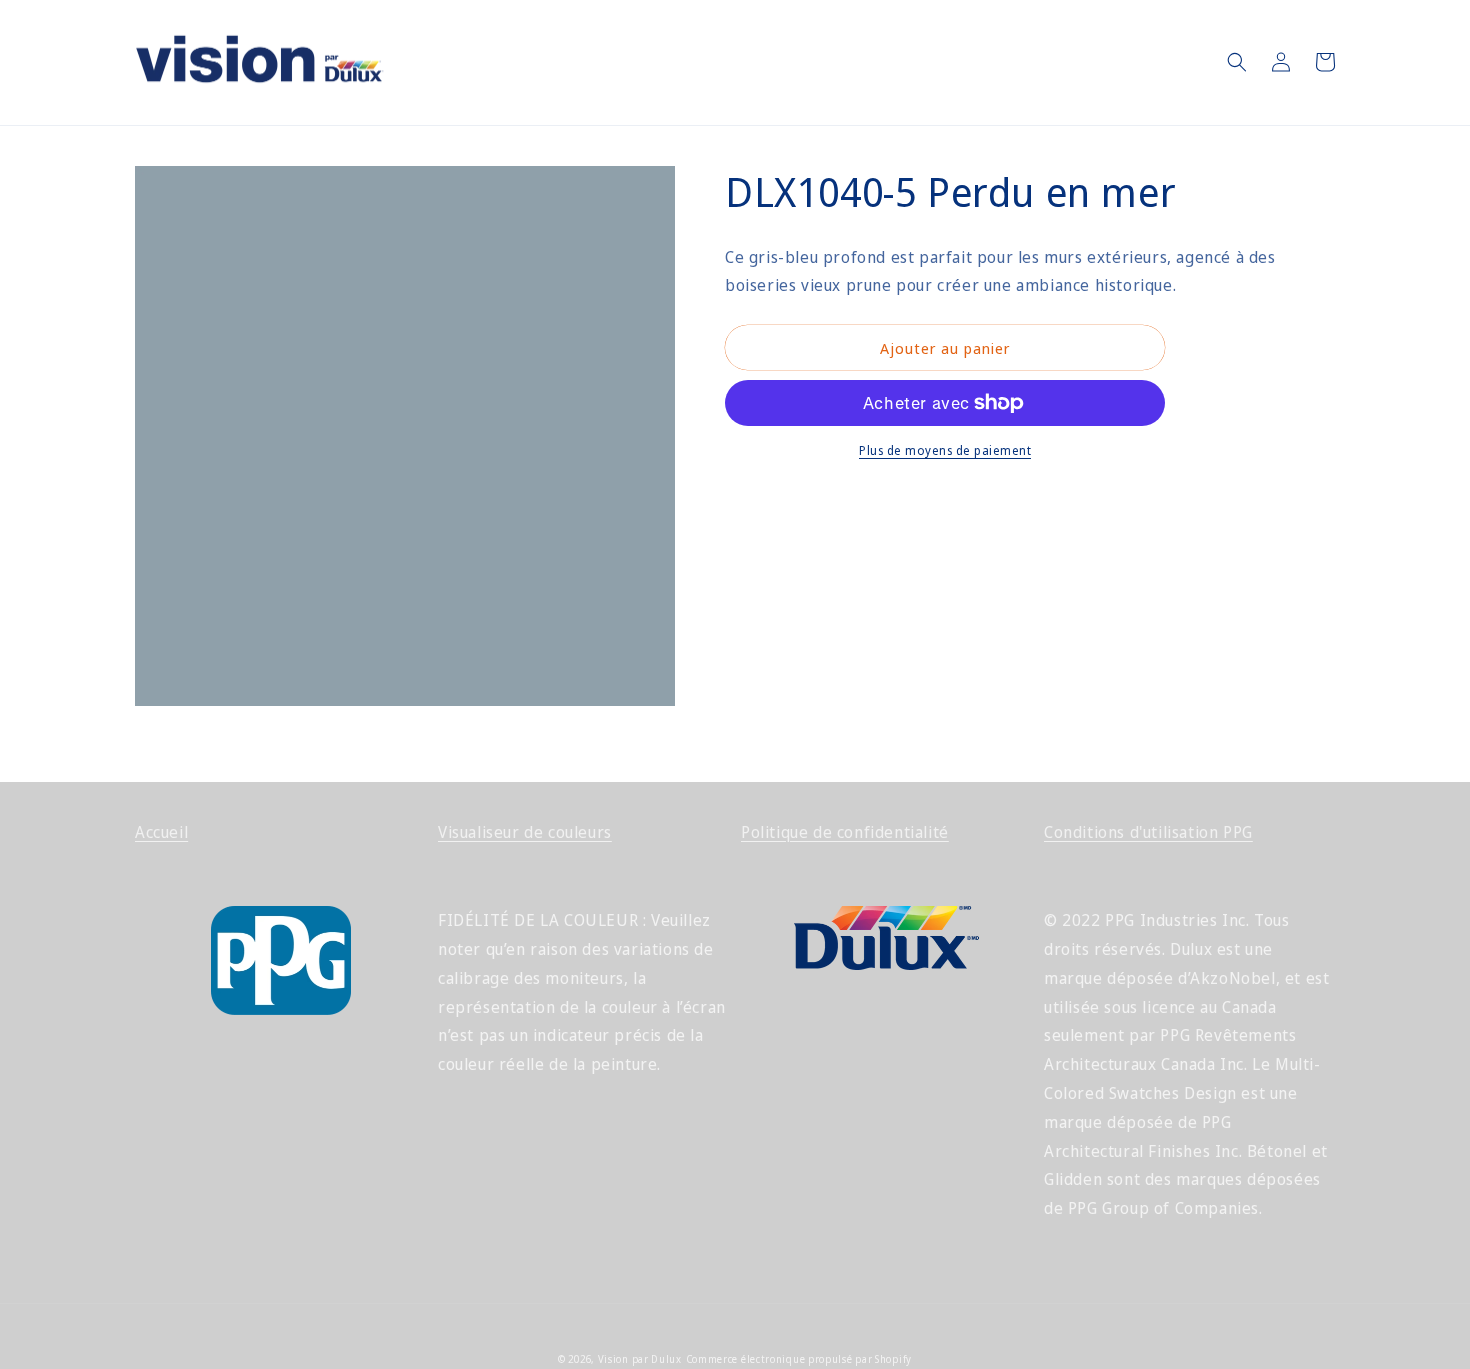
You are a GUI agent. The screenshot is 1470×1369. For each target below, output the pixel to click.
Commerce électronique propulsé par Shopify (799, 1359)
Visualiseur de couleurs (525, 832)
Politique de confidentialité (845, 832)
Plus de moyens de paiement (945, 450)
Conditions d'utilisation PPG (1148, 832)
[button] (1237, 62)
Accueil (161, 832)
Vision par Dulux (640, 1359)
